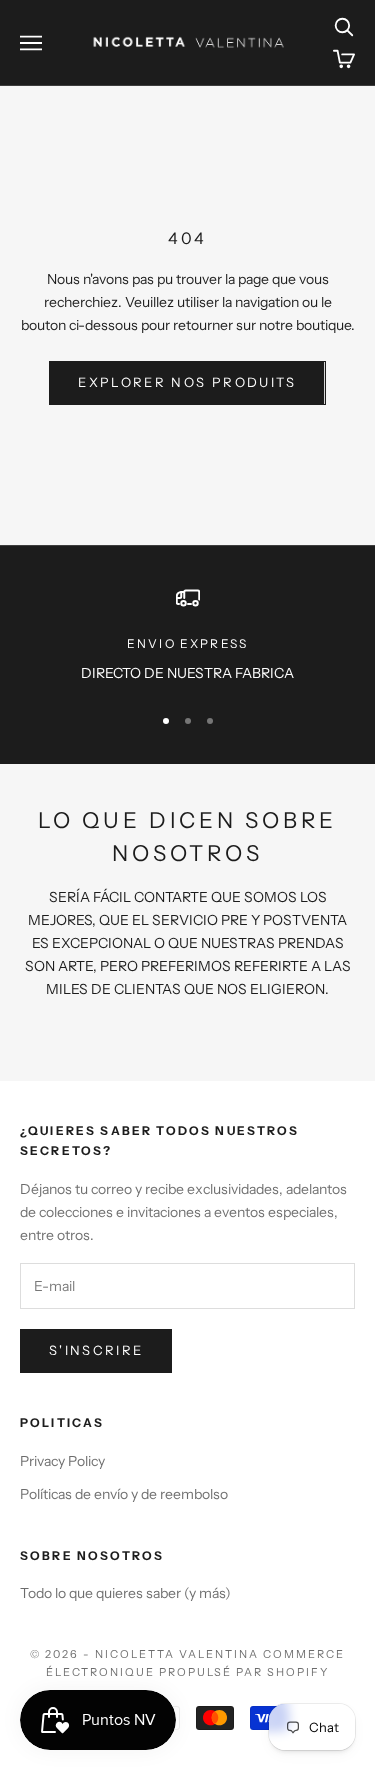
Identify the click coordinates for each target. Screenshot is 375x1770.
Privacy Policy (62, 1461)
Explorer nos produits (187, 382)
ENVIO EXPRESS (187, 643)
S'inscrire (96, 1350)
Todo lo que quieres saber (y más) (125, 1593)
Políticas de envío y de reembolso (124, 1494)
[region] (187, 635)
